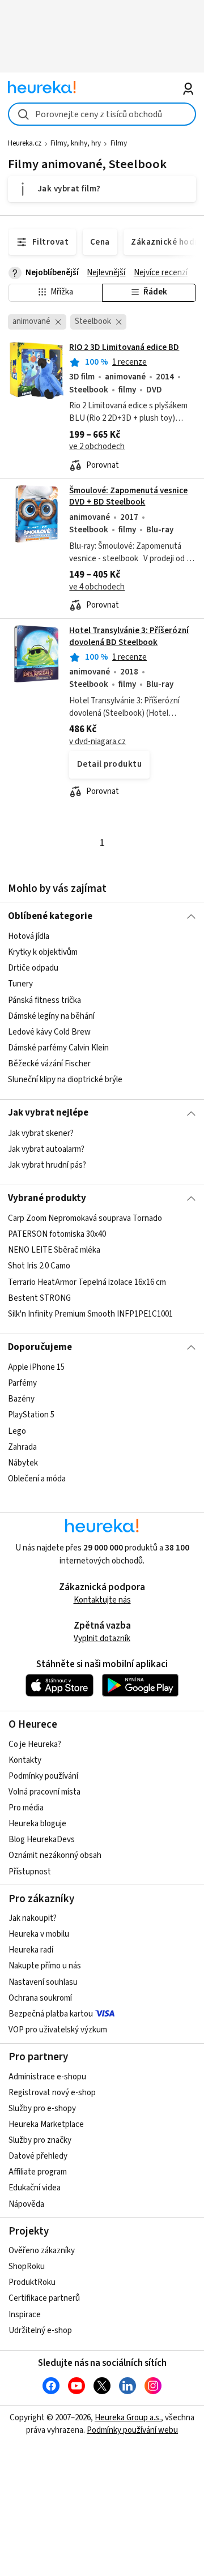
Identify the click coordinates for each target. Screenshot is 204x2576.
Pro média (26, 1808)
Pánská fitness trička (44, 1000)
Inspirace (25, 2315)
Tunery (20, 984)
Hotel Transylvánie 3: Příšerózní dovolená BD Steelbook (129, 636)
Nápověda (26, 2204)
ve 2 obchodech (97, 447)
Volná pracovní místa (44, 1792)
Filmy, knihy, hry (76, 143)
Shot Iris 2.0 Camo (39, 1266)
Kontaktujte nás (102, 1600)
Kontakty (25, 1760)
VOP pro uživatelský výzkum (58, 2030)
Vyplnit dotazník (102, 1639)
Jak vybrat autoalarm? (46, 1149)
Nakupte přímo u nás (45, 1966)
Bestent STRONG (39, 1298)
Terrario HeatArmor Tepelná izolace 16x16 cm (87, 1282)
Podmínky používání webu (132, 2430)
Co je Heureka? (35, 1744)
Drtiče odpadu (33, 969)
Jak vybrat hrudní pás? (47, 1165)
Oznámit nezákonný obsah (55, 1855)
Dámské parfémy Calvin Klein (58, 1048)
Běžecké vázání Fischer (49, 1064)
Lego (17, 1431)
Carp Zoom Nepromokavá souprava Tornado (85, 1218)
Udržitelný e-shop (40, 2331)
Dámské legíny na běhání (51, 1016)
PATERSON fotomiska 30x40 (57, 1234)
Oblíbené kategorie (50, 916)
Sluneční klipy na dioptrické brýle (65, 1080)
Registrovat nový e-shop (52, 2093)
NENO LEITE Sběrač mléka (54, 1251)
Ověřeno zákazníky (42, 2251)
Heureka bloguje (37, 1824)
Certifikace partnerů (44, 2298)
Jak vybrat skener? (41, 1133)
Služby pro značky (40, 2140)
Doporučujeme (40, 1347)
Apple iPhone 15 (36, 1367)
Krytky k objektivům (43, 952)
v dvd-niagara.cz (97, 742)
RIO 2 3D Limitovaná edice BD (124, 347)
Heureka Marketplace (46, 2124)
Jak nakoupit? (33, 1918)
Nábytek (23, 1463)
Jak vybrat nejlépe (48, 1113)
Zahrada (22, 1447)
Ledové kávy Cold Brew (49, 1032)
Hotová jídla (29, 936)
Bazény (21, 1400)
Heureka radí (31, 1950)
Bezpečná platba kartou (51, 2014)
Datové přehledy (38, 2156)
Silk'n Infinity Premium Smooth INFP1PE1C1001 (90, 1314)
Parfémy (22, 1384)
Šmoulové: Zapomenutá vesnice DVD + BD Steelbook (128, 496)
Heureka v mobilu (39, 1934)
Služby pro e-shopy (42, 2109)
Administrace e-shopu (47, 2077)
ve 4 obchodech (97, 587)
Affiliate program (38, 2172)
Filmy (119, 143)
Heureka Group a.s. (128, 2418)
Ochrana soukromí (40, 1998)
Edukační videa (35, 2188)
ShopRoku (27, 2267)
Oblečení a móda (37, 1479)
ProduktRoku (32, 2282)
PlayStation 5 (31, 1415)
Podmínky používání (43, 1776)
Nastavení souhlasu (43, 1982)
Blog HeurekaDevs (42, 1840)
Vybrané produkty (47, 1198)
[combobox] (102, 114)
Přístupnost (30, 1872)
